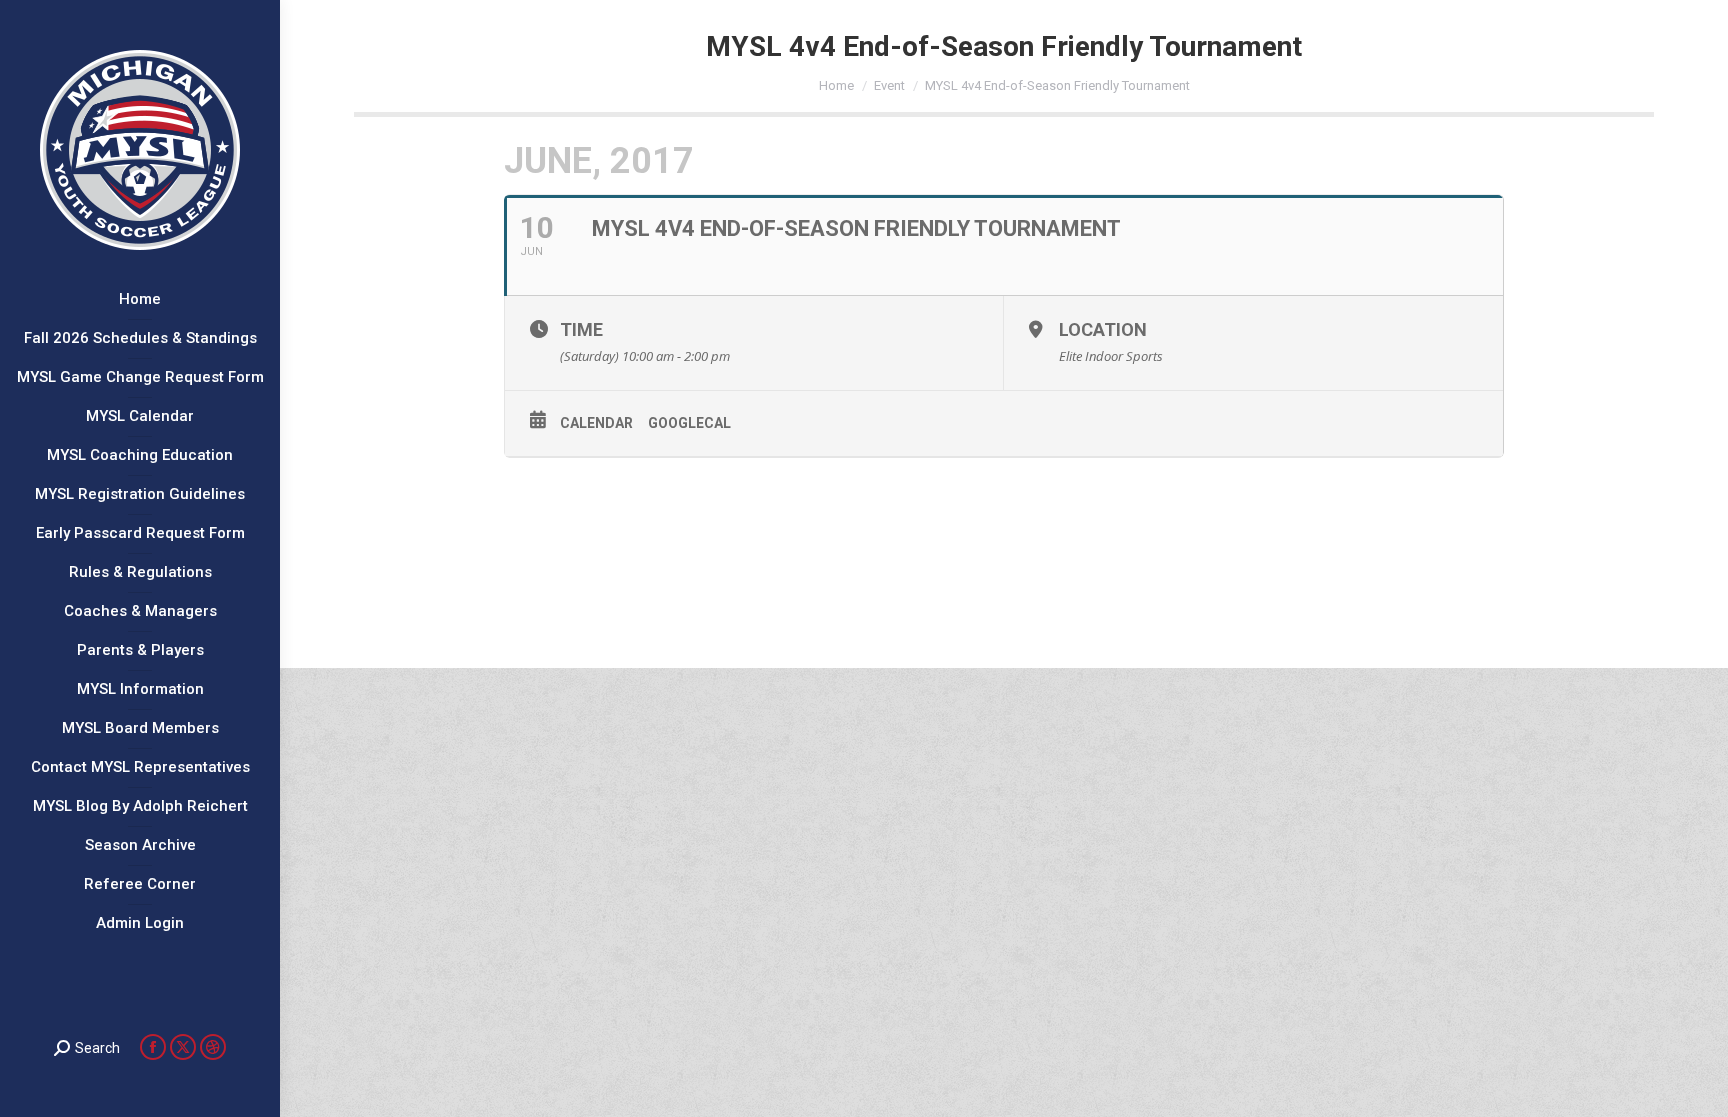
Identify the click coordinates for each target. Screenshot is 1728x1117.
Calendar (596, 423)
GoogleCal (689, 423)
